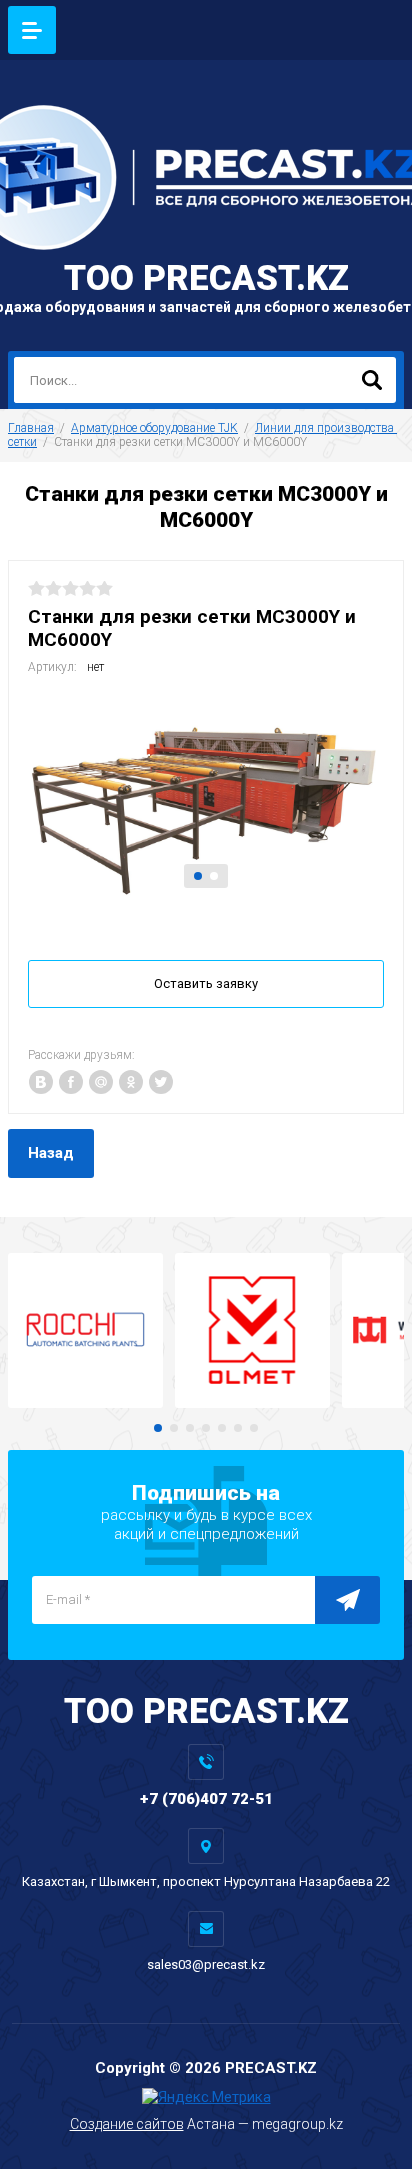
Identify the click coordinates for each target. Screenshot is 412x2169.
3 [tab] (190, 1428)
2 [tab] (214, 876)
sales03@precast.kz (206, 1964)
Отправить (347, 1600)
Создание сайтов (127, 2124)
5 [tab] (222, 1428)
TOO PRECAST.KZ (206, 278)
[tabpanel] (206, 797)
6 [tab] (238, 1428)
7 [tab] (254, 1428)
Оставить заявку (206, 983)
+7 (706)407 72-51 (206, 1799)
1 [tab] (198, 876)
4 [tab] (206, 1428)
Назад (51, 1153)
